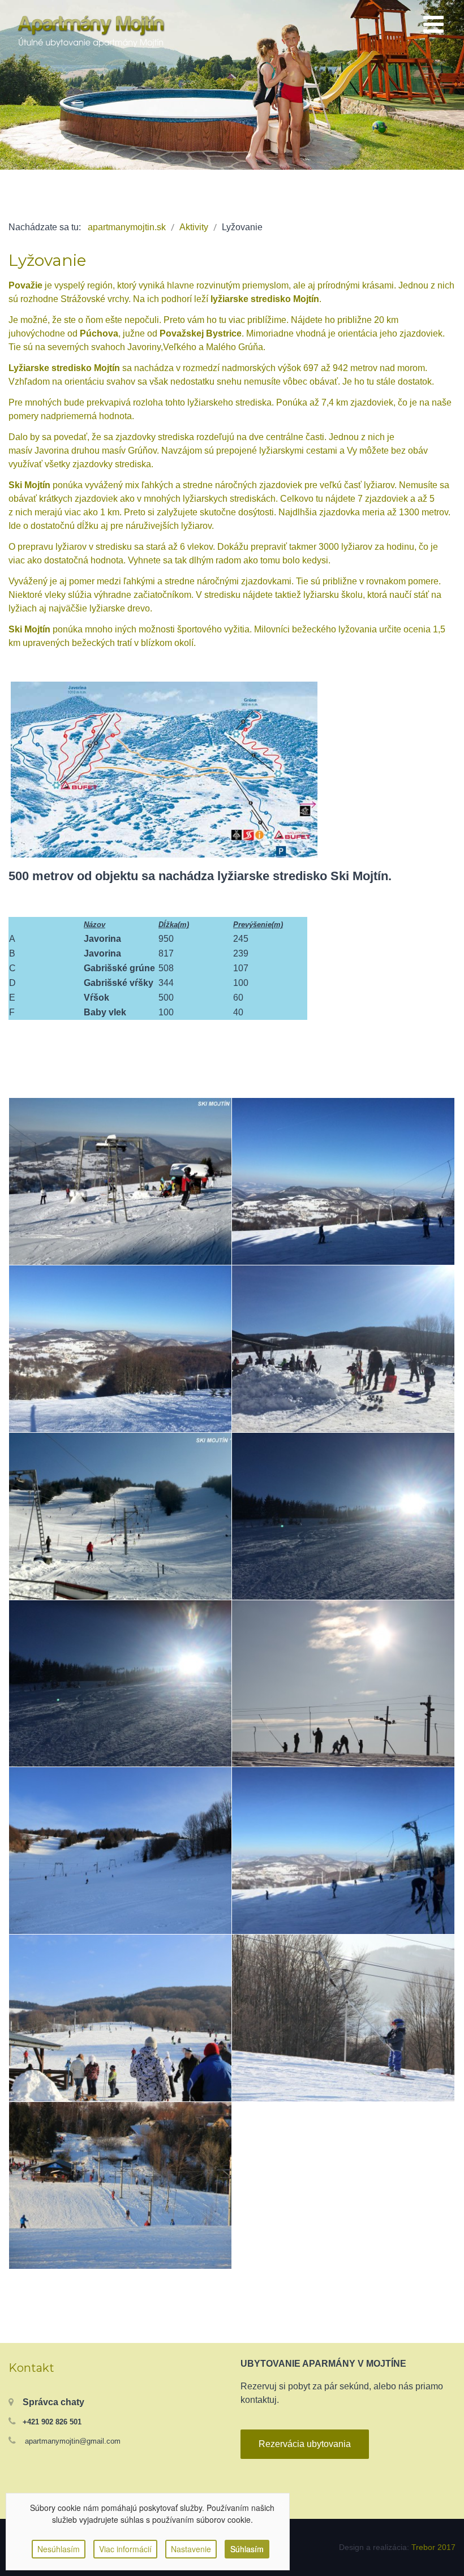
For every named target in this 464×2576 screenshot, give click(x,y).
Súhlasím (247, 2549)
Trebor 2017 (433, 2547)
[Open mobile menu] (433, 25)
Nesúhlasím (59, 2549)
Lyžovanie (47, 260)
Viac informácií (125, 2549)
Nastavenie (191, 2549)
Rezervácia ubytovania (305, 2444)
